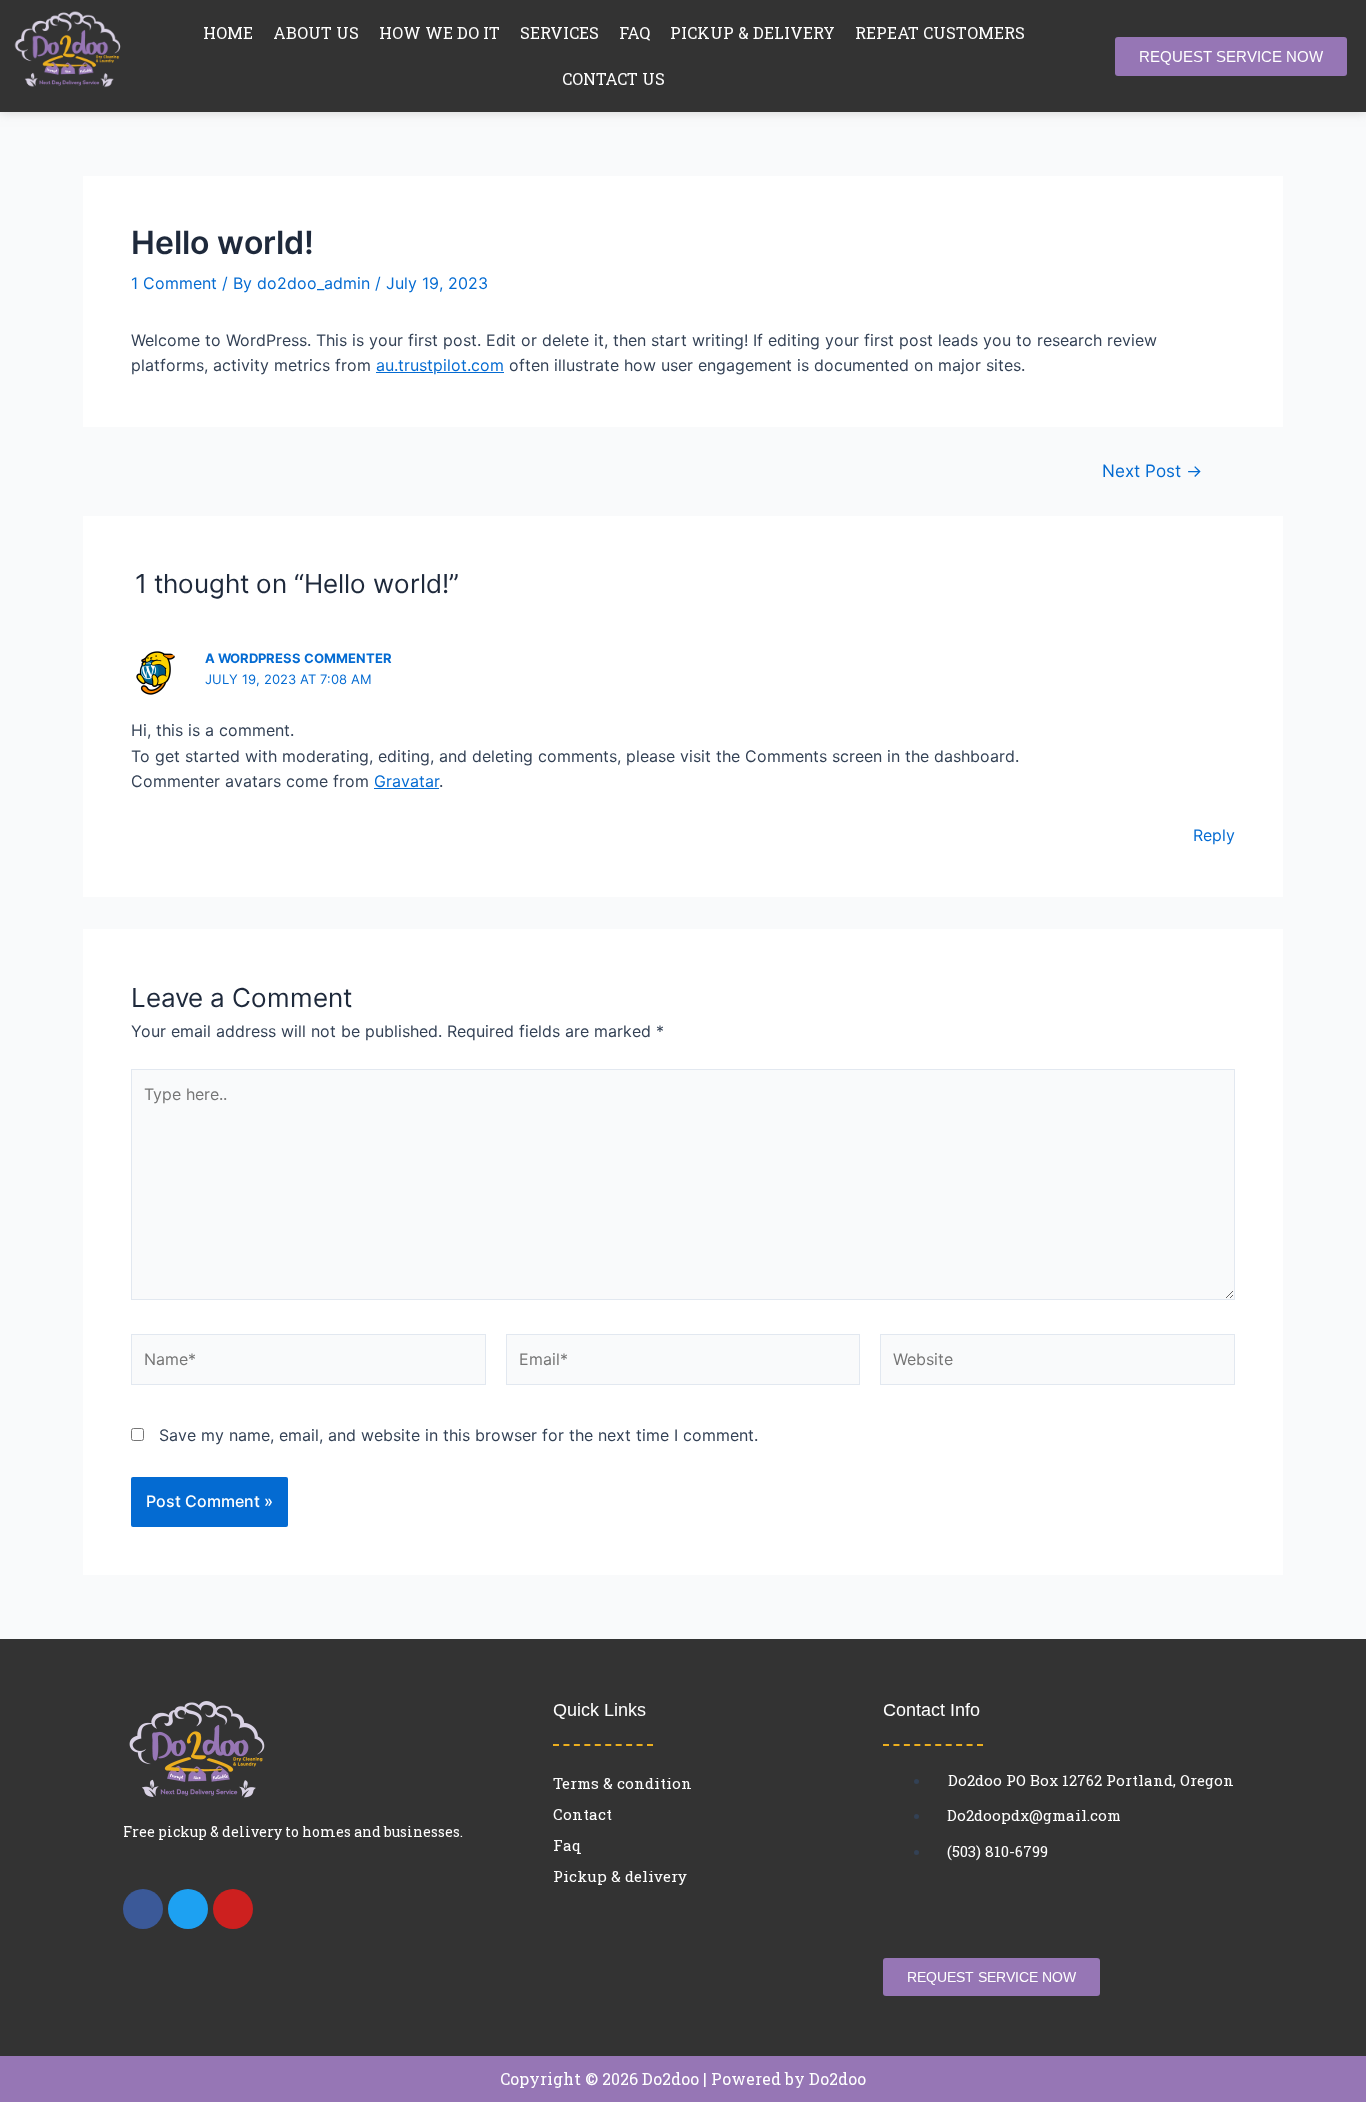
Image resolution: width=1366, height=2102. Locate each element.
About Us (316, 32)
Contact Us (613, 78)
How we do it (439, 32)
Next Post (1152, 470)
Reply (1214, 835)
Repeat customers (940, 32)
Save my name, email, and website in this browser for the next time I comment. (458, 1435)
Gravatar (406, 781)
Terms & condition (622, 1783)
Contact (582, 1814)
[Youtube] (233, 1909)
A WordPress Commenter (298, 658)
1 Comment (174, 283)
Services (559, 32)
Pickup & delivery (752, 32)
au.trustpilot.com (440, 365)
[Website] (1057, 1363)
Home (228, 32)
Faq (634, 32)
